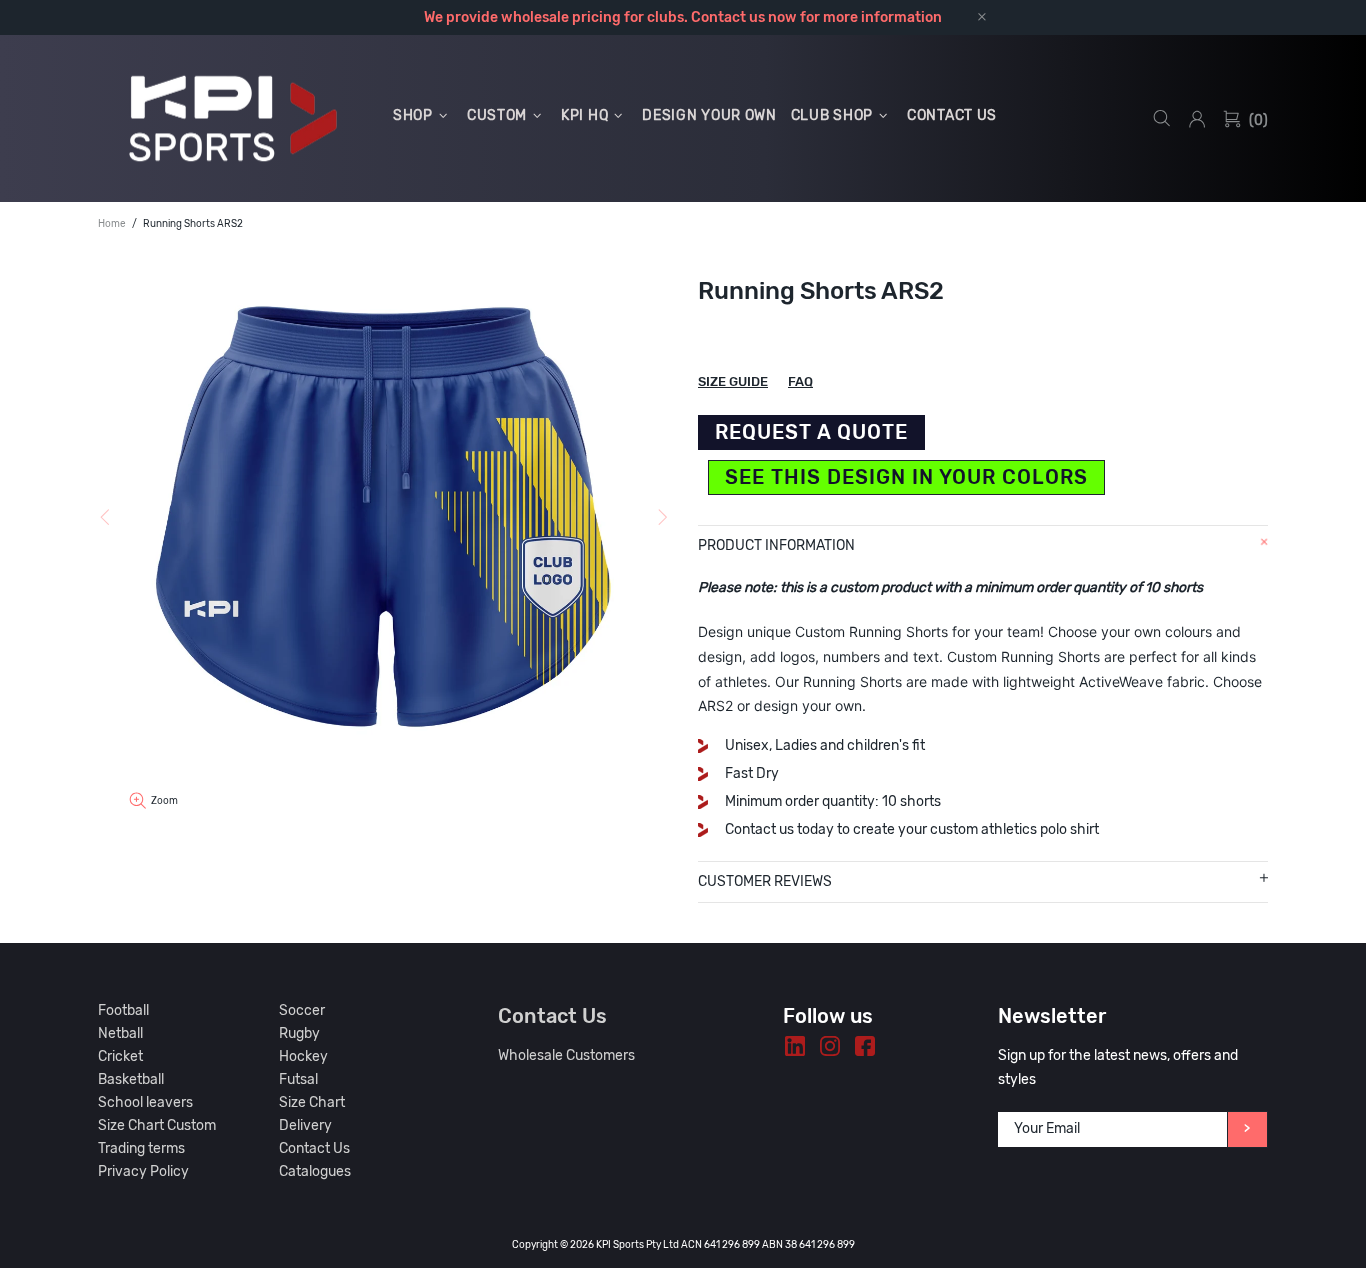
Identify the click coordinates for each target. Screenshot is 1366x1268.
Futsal (298, 1079)
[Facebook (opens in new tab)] (865, 1046)
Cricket (120, 1056)
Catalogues (315, 1171)
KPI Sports (233, 118)
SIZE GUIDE (733, 381)
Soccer (302, 1010)
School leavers (145, 1102)
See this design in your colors (906, 477)
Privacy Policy (143, 1171)
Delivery (305, 1125)
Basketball (131, 1079)
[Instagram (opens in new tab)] (830, 1046)
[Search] (1162, 118)
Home (112, 224)
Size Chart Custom (157, 1125)
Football (123, 1010)
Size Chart (312, 1102)
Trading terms (141, 1148)
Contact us (728, 17)
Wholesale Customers (566, 1055)
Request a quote (811, 432)
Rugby (299, 1033)
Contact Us (314, 1148)
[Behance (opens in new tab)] (795, 1046)
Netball (120, 1033)
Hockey (303, 1056)
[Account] (1197, 119)
